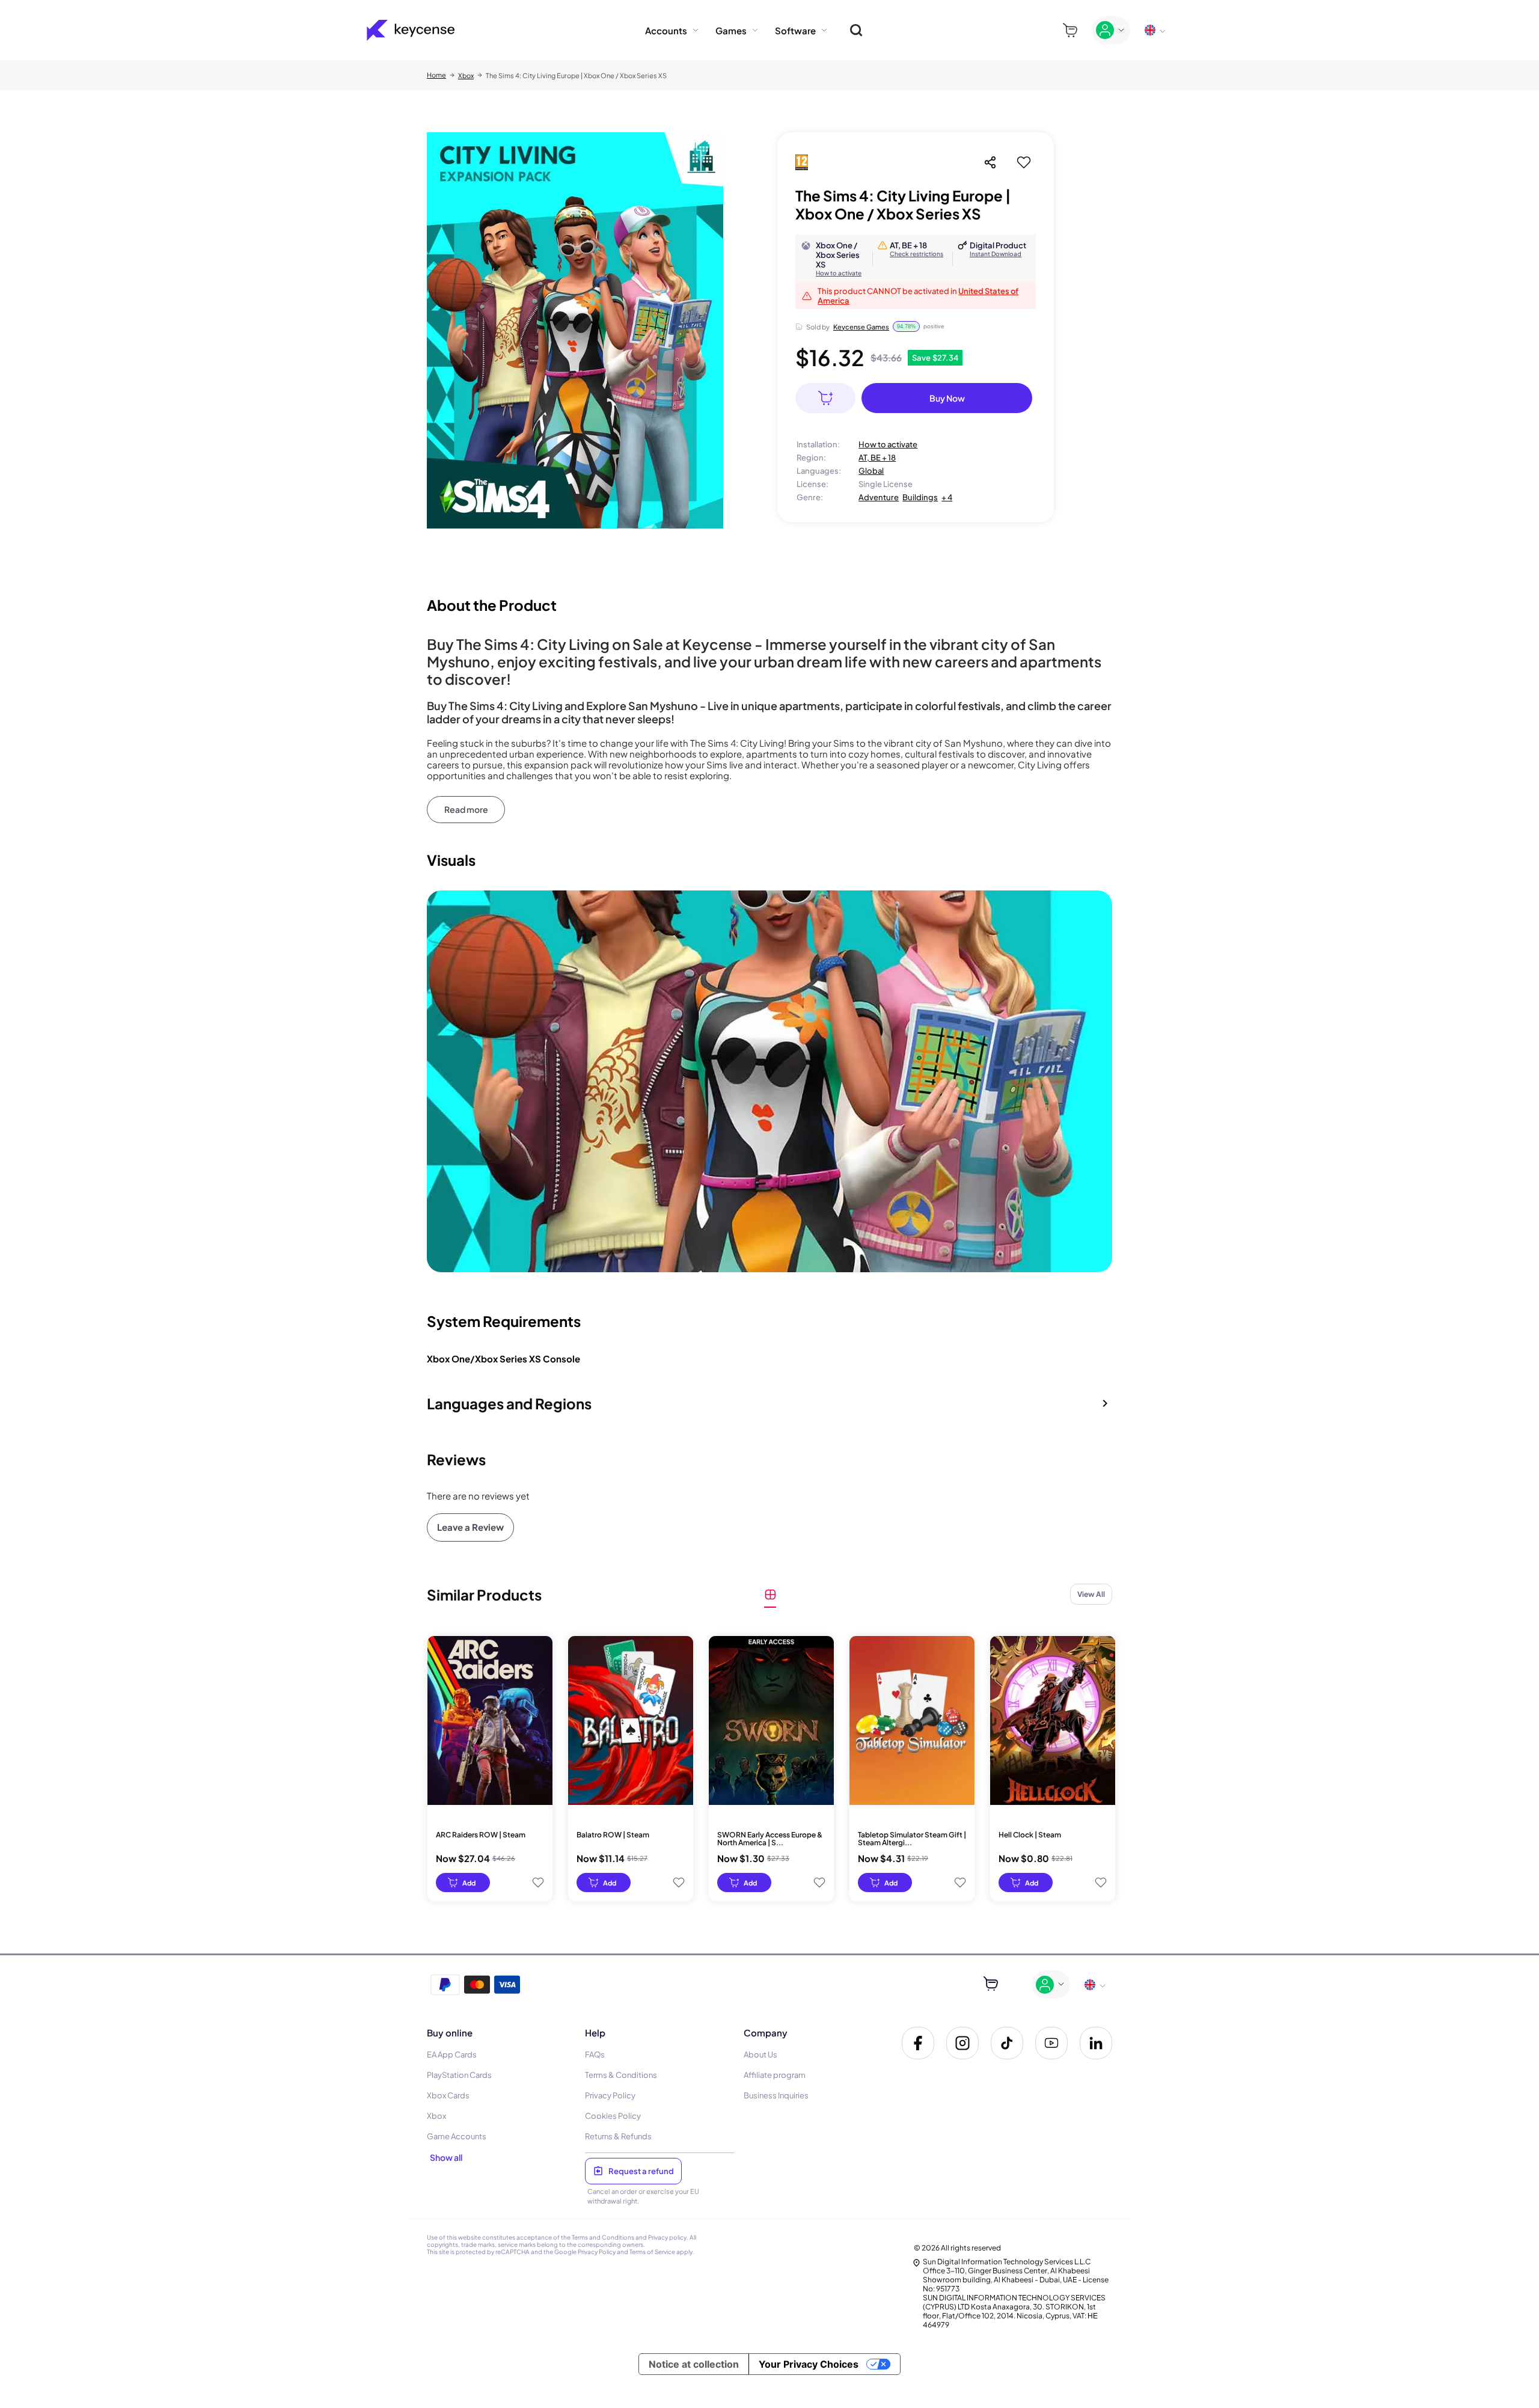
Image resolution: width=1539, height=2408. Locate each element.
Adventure (879, 497)
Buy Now (947, 398)
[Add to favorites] (1024, 162)
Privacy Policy (597, 2252)
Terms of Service (652, 2252)
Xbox (466, 75)
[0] (1070, 30)
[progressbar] (463, 1883)
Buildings (920, 497)
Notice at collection (694, 2364)
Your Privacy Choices (809, 2364)
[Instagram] (962, 2043)
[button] (769, 1403)
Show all (446, 2157)
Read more (466, 809)
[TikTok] (1007, 2043)
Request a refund (641, 2171)
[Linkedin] (1096, 2043)
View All (1091, 1594)
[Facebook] (918, 2043)
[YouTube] (1051, 2043)
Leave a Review (470, 1527)
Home (436, 75)
